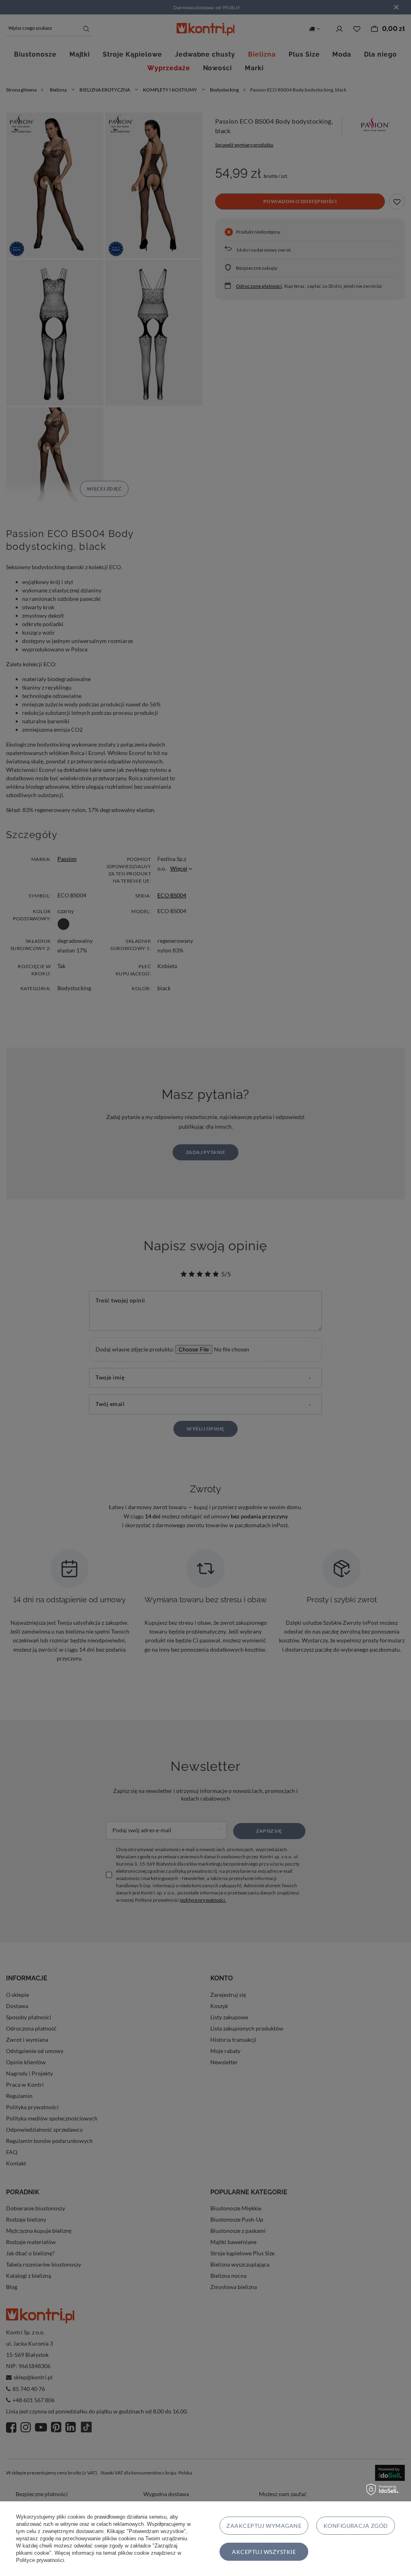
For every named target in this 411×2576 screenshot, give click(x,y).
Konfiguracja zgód (356, 2526)
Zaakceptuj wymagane (264, 2526)
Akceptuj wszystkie (264, 2552)
